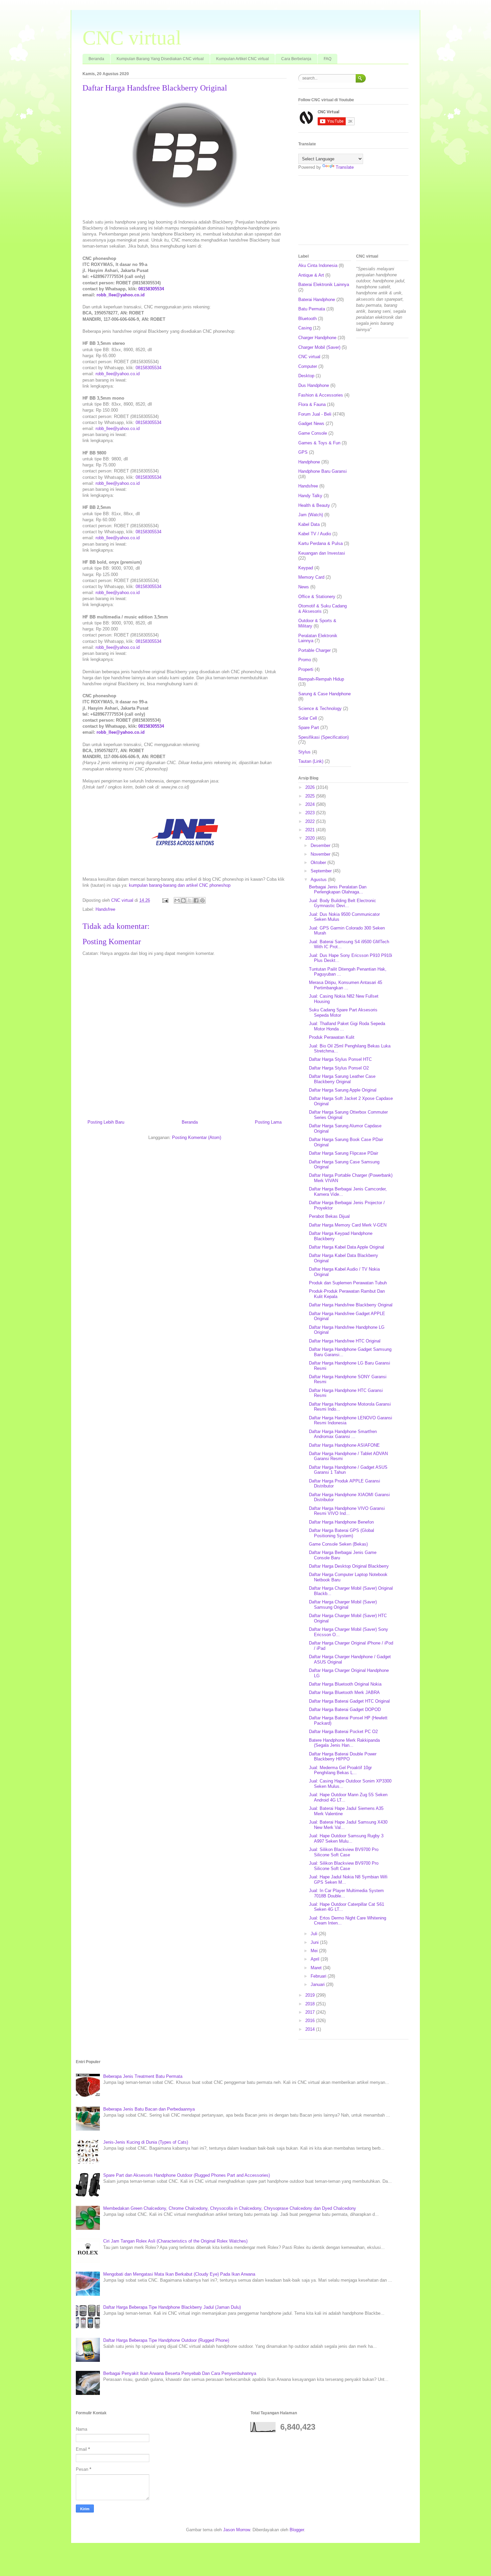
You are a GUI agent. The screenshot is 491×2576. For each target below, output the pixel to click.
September (322, 871)
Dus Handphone (314, 385)
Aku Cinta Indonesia (318, 265)
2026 (311, 787)
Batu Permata (312, 309)
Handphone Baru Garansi (322, 471)
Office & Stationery (317, 597)
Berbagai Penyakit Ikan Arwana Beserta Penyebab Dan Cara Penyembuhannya (180, 2373)
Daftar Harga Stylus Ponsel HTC (340, 1059)
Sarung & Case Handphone (324, 694)
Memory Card (311, 577)
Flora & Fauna (312, 404)
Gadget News (311, 423)
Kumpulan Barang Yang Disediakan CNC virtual (160, 59)
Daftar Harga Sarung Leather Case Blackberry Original (342, 1079)
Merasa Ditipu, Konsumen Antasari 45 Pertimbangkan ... (346, 985)
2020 (311, 838)
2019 (311, 1995)
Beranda (96, 59)
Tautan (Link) (311, 761)
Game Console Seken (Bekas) (338, 1544)
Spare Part (309, 728)
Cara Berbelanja (296, 59)
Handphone (309, 462)
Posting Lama (268, 1122)
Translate (345, 167)
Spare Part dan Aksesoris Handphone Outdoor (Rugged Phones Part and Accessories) (187, 2175)
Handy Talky (310, 496)
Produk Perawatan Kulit (332, 1037)
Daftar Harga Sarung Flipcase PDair (344, 1153)
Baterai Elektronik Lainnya (324, 284)
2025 (311, 796)
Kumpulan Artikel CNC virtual (242, 59)
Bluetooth (307, 319)
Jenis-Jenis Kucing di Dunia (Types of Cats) (146, 2142)
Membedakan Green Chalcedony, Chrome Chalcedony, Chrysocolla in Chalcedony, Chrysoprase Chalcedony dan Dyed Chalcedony (230, 2208)
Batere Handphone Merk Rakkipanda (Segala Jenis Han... (344, 1743)
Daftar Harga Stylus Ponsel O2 (339, 1068)
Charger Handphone (317, 338)
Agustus (319, 880)
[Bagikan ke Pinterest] (202, 900)
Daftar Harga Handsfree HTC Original (345, 1341)
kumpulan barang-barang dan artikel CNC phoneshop (180, 885)
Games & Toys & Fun (319, 443)
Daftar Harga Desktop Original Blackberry (349, 1566)
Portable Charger (314, 650)
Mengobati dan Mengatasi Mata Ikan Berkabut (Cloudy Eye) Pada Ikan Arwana (179, 2274)
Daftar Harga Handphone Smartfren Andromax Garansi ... (343, 1434)
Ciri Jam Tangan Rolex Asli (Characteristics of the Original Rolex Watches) (175, 2241)
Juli (315, 1934)
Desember (321, 845)
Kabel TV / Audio (315, 534)
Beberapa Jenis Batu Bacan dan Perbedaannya (149, 2109)
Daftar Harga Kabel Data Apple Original (347, 1247)
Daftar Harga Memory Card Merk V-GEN (348, 1225)
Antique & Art (311, 275)
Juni (315, 1942)
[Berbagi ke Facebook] (196, 900)
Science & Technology (320, 708)
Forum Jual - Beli (315, 414)
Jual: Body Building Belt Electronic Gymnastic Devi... (343, 903)
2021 (311, 830)
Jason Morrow (236, 2530)
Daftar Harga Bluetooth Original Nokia (345, 1684)
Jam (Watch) (311, 515)
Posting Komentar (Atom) (197, 1137)
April (316, 1959)
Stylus (304, 752)
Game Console (313, 433)
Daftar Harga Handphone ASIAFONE (344, 1445)
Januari (318, 1984)
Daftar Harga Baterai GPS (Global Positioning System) (342, 1533)
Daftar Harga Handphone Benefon (341, 1522)
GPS (303, 452)
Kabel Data (309, 524)
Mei (315, 1951)
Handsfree (105, 909)
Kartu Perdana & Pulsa (320, 543)
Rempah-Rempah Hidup (321, 679)
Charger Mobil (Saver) (319, 347)
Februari (319, 1976)
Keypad (306, 568)
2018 (311, 2004)
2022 (311, 821)
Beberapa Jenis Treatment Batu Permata (143, 2076)
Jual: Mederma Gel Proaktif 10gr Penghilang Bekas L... (340, 1770)
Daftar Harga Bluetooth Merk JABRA (344, 1692)
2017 (311, 2012)
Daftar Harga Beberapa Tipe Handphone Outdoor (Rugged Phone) (166, 2340)
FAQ (328, 59)
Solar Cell (308, 718)
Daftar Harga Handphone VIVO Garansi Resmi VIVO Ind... (347, 1511)
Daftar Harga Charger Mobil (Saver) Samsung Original (343, 1605)
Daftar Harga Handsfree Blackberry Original (351, 1305)
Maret (317, 1968)
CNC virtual (132, 38)
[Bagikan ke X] (190, 900)
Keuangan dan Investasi (322, 553)
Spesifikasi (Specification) (323, 737)
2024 (311, 804)
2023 (311, 813)
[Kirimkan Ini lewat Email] (177, 900)
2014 (311, 2029)
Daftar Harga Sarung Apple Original (343, 1090)
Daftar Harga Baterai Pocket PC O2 (343, 1732)
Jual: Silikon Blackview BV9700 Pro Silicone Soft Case (344, 1852)
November (321, 854)
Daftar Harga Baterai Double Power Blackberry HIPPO (343, 1757)
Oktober (319, 863)
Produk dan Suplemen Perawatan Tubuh (348, 1283)
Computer (308, 366)
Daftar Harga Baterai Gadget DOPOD (345, 1709)
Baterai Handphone (317, 300)
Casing (305, 328)
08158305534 (151, 289)
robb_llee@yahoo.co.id (121, 295)
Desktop (306, 376)
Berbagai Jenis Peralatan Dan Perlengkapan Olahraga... (338, 890)
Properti (306, 669)
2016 (311, 2021)
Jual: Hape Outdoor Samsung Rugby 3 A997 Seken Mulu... (346, 1838)
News (304, 587)
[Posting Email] (165, 900)
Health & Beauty (314, 505)
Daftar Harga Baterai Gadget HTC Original (349, 1701)
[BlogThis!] (183, 900)
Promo (305, 660)
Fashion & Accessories (321, 395)
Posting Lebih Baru (106, 1122)
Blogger (297, 2530)
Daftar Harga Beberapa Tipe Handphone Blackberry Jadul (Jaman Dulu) (172, 2307)
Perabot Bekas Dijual (329, 1216)
